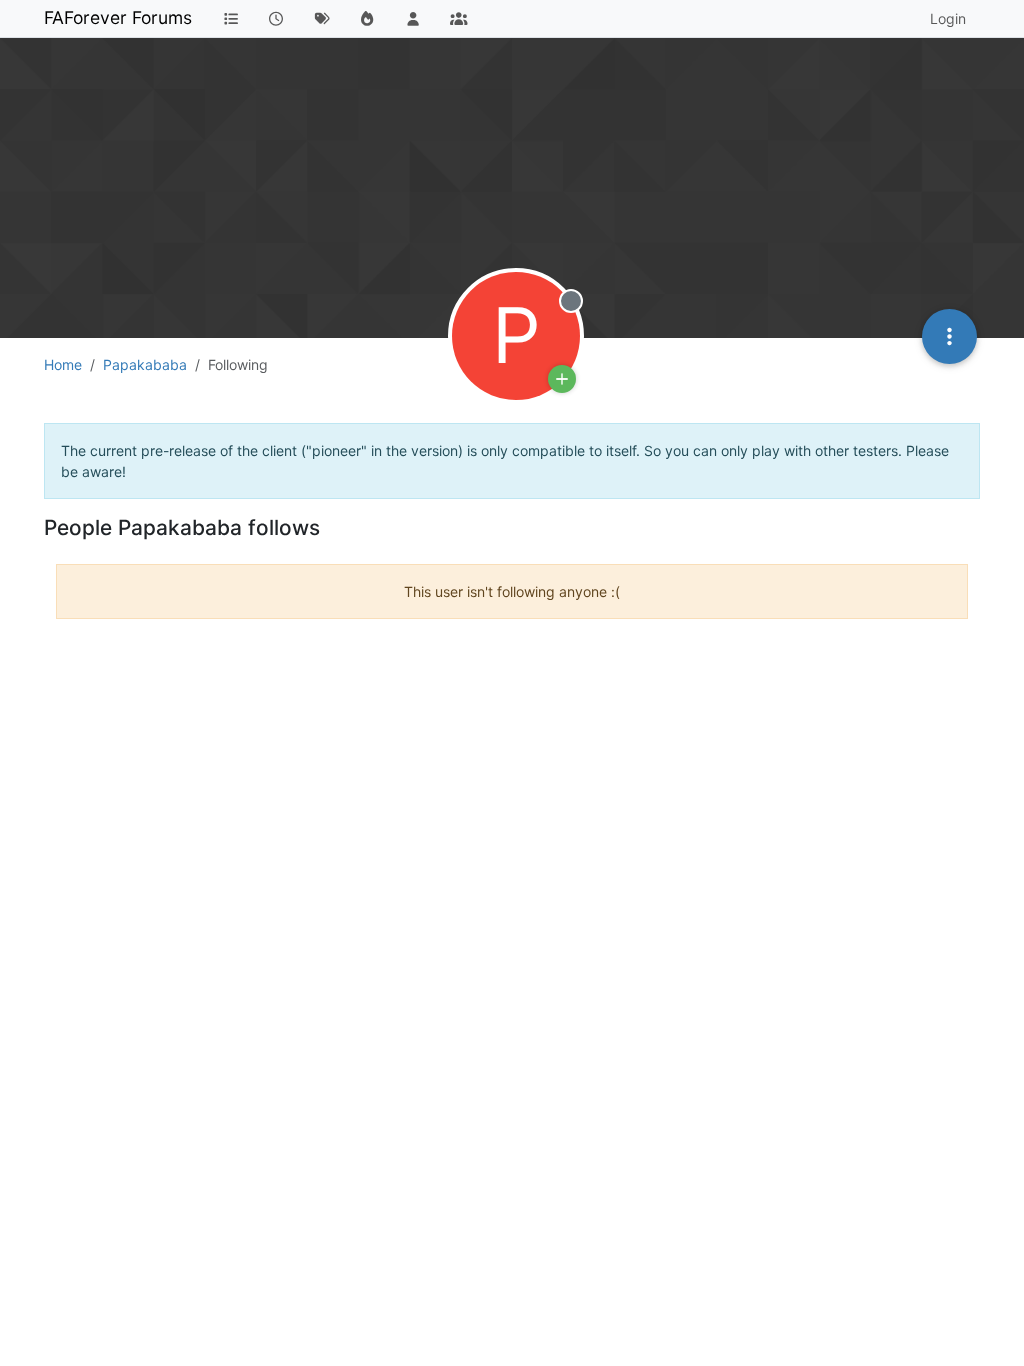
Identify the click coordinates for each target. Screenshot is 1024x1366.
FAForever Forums (118, 17)
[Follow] (562, 379)
